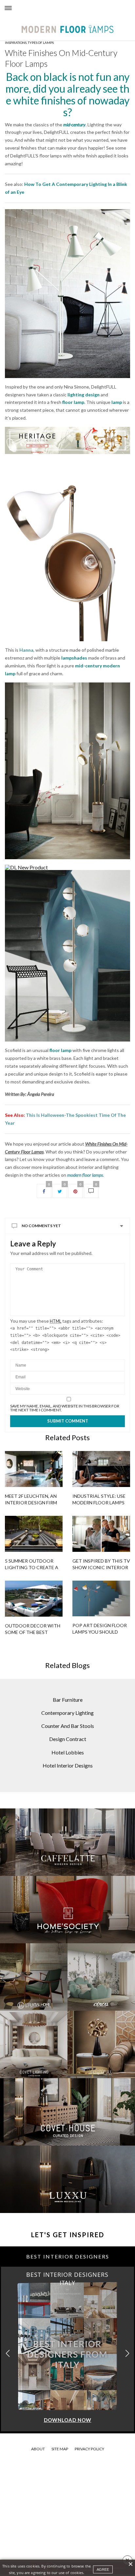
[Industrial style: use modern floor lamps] (101, 1469)
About (38, 2449)
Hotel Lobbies (68, 1752)
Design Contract (68, 1739)
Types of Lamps (41, 43)
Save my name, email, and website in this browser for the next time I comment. (65, 1408)
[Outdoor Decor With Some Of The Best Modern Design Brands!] (34, 1599)
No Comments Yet (41, 1226)
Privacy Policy (89, 2449)
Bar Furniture (68, 1700)
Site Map (60, 2449)
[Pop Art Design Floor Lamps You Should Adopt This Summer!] (101, 1598)
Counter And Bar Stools (68, 1726)
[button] (127, 2353)
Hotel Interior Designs (68, 1765)
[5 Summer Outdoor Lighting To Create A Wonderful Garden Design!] (34, 1534)
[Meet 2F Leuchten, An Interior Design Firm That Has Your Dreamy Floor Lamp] (34, 1469)
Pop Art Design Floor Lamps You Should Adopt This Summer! (100, 1632)
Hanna (26, 650)
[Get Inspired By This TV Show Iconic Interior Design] (101, 1534)
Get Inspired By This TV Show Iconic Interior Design (101, 1567)
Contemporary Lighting (67, 1713)
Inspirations (16, 43)
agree (103, 2569)
